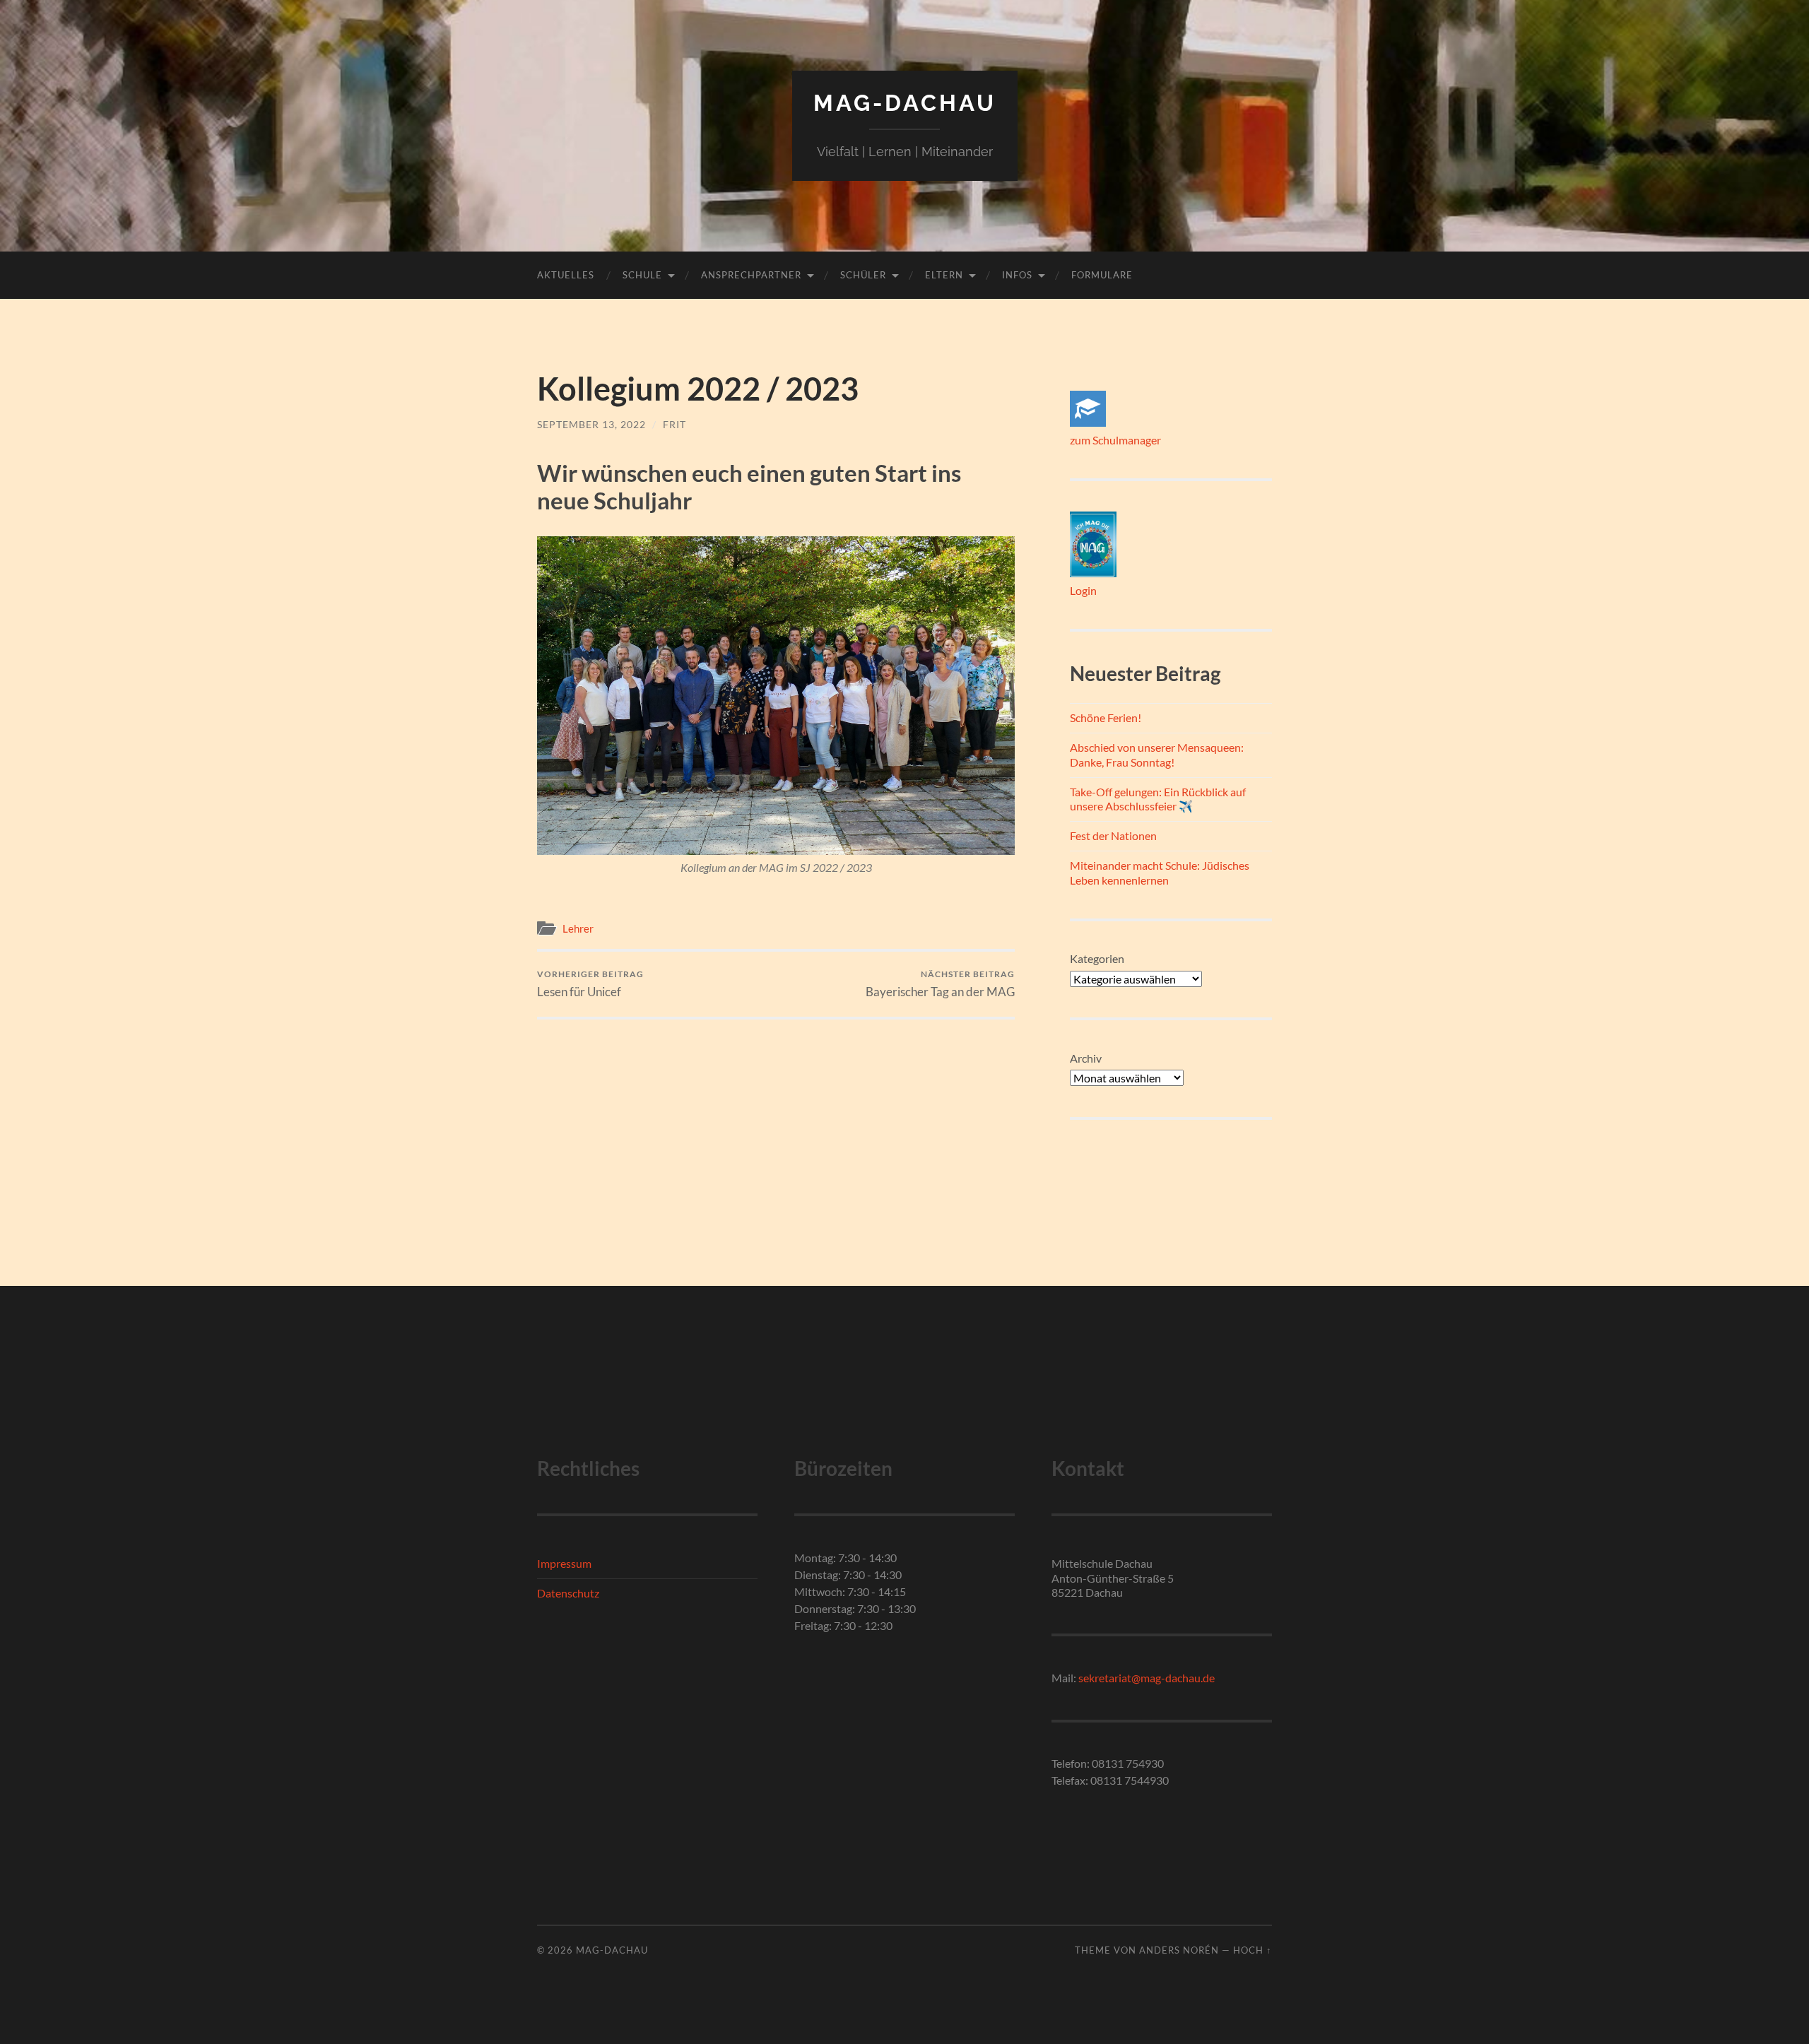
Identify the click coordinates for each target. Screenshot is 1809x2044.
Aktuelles (566, 275)
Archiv (1086, 1058)
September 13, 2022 (591, 424)
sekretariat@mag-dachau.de (1147, 1678)
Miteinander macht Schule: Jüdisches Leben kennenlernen (1160, 873)
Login (1083, 590)
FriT (674, 424)
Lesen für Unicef (590, 984)
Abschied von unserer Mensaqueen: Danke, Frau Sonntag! (1157, 755)
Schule (642, 275)
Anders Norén (1179, 1950)
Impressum (564, 1563)
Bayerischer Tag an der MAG (940, 984)
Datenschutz (568, 1593)
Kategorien (1097, 958)
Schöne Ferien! (1106, 717)
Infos (1017, 275)
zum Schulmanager (1115, 440)
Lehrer (578, 928)
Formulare (1102, 275)
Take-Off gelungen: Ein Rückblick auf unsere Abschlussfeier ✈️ (1158, 799)
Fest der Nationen (1113, 835)
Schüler (863, 275)
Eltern (944, 275)
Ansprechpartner (751, 275)
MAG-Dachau (905, 103)
